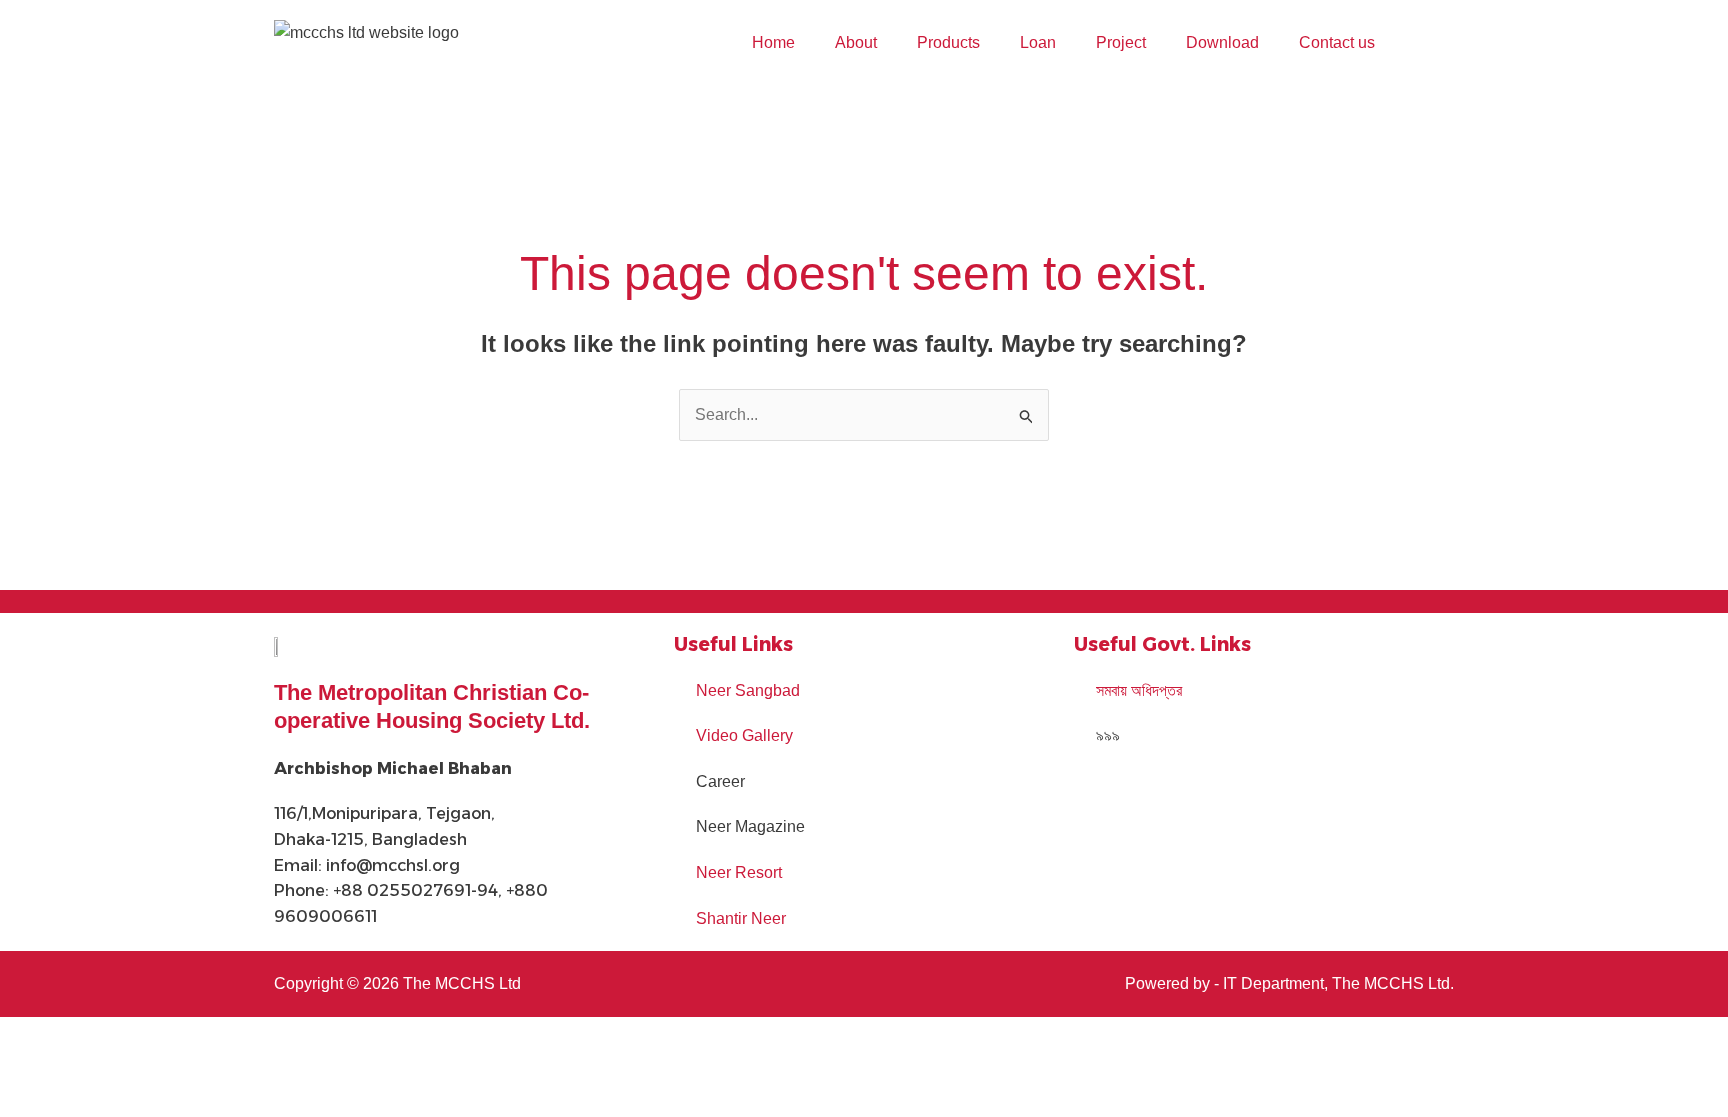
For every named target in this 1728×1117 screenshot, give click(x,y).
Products (948, 42)
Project (1121, 42)
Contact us (1337, 42)
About (856, 42)
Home (773, 42)
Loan (1038, 42)
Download (1222, 42)
